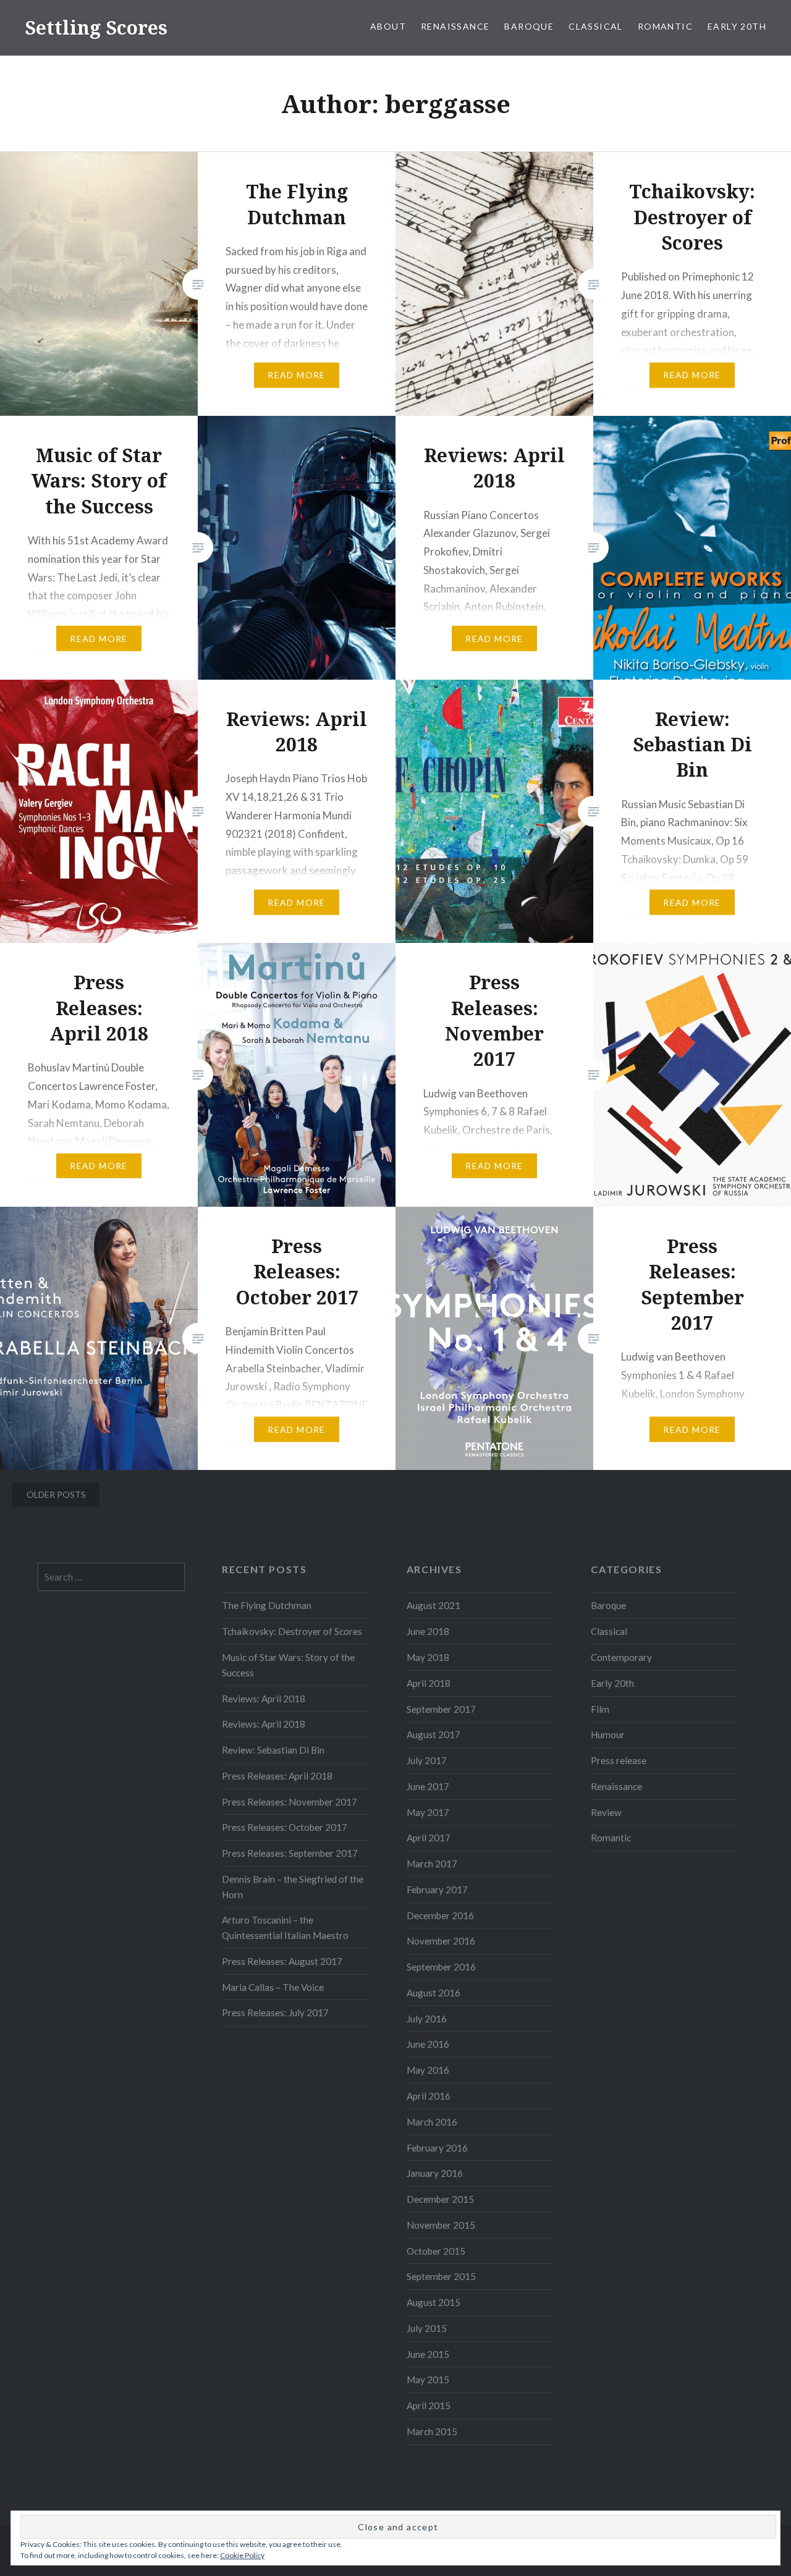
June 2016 (428, 2044)
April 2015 (429, 2405)
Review (606, 1812)
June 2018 (428, 1631)
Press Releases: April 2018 (277, 1776)
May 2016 (428, 2070)
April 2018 (429, 1683)
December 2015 (440, 2199)
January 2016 (435, 2173)
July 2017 (427, 1760)
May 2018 (428, 1657)
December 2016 (440, 1915)
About (388, 26)
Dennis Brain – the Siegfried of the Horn (293, 1887)
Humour (608, 1734)
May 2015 (428, 2380)
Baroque (529, 26)
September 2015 (441, 2276)
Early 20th (737, 26)
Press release (619, 1760)
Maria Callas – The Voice (273, 1987)
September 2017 (441, 1709)
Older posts (56, 1494)
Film (600, 1709)
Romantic (665, 26)
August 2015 (434, 2302)
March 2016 (432, 2122)
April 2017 (429, 1838)
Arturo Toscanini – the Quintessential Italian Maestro (285, 1928)
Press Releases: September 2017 (290, 1853)
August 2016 (434, 1993)
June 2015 (428, 2354)
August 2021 (434, 1605)
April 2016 (429, 2096)
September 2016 (441, 1967)
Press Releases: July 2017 (275, 2012)
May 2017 (428, 1812)
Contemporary (621, 1657)
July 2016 (427, 2019)
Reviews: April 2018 (264, 1699)
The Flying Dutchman (267, 1605)
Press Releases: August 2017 (282, 1961)
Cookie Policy (242, 2555)
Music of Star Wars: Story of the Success (288, 1665)
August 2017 (434, 1734)
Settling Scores (96, 27)
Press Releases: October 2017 (285, 1827)
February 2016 (437, 2148)
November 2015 (441, 2225)
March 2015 (432, 2431)
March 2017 (432, 1864)
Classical (596, 26)
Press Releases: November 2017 (290, 1802)
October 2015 (436, 2251)
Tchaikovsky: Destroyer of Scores (292, 1631)
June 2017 (428, 1786)
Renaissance (455, 26)
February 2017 (437, 1890)
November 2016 (441, 1941)
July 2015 (427, 2328)
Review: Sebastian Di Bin (273, 1750)
